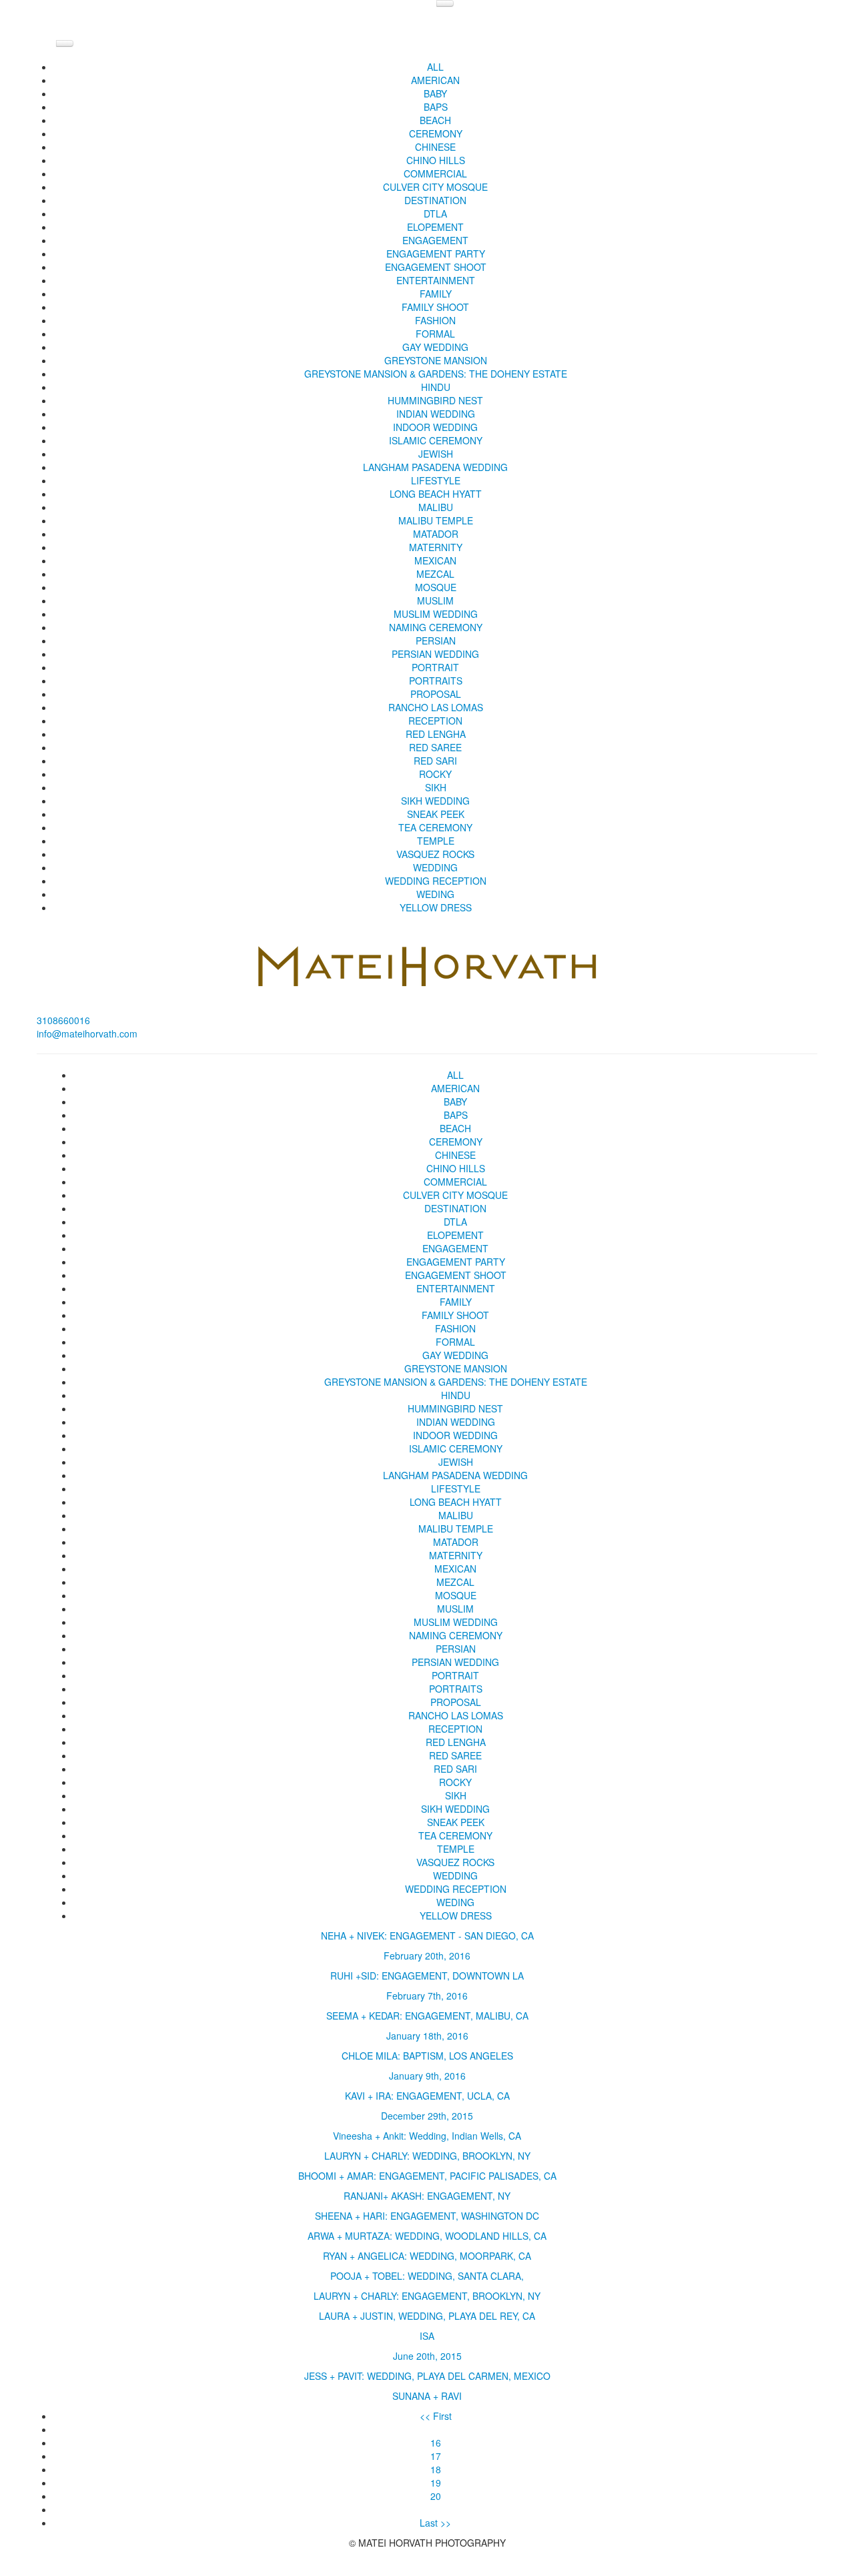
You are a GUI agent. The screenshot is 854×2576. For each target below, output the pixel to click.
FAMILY (436, 294)
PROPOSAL (436, 694)
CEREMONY (436, 133)
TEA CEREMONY (435, 827)
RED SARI (435, 761)
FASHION (435, 320)
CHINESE (435, 147)
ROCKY (435, 774)
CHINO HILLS (436, 160)
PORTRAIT (435, 667)
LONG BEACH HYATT (436, 494)
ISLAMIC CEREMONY (436, 440)
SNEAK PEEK (436, 814)
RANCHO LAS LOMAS (436, 707)
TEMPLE (436, 841)
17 (436, 2456)
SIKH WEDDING (435, 801)
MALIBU (436, 507)
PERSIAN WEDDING (435, 654)
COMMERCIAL (435, 173)
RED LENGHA (436, 734)
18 (436, 2469)
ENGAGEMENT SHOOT (436, 267)
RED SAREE (435, 747)
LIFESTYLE (436, 480)
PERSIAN (436, 640)
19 (436, 2483)
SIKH (436, 787)
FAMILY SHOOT (435, 307)
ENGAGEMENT (435, 240)
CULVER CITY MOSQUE (435, 187)
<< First (436, 2416)
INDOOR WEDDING (435, 427)
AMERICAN (435, 80)
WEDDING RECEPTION (436, 881)
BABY (435, 93)
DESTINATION (435, 200)
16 (436, 2443)
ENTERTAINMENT (436, 280)
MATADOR (436, 534)
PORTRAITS (436, 681)
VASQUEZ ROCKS (435, 854)
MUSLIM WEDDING (436, 614)
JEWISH (436, 454)
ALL (435, 67)
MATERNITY (436, 547)
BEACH (435, 120)
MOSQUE (436, 587)
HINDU (436, 387)
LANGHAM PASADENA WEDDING (435, 467)
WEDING (435, 894)
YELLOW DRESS (436, 907)
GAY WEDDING (435, 347)
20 (436, 2496)
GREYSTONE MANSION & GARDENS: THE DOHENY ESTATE (436, 374)
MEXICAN (435, 560)
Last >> (435, 2523)
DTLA (435, 213)
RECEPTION (435, 721)
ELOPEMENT (435, 227)
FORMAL (435, 334)
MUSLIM (435, 600)
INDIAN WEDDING (436, 414)
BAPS (436, 107)
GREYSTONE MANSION (436, 360)
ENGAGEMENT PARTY (436, 254)
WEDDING (435, 867)
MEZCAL (435, 574)
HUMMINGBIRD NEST (435, 400)
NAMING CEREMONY (436, 627)
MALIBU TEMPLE (436, 520)
